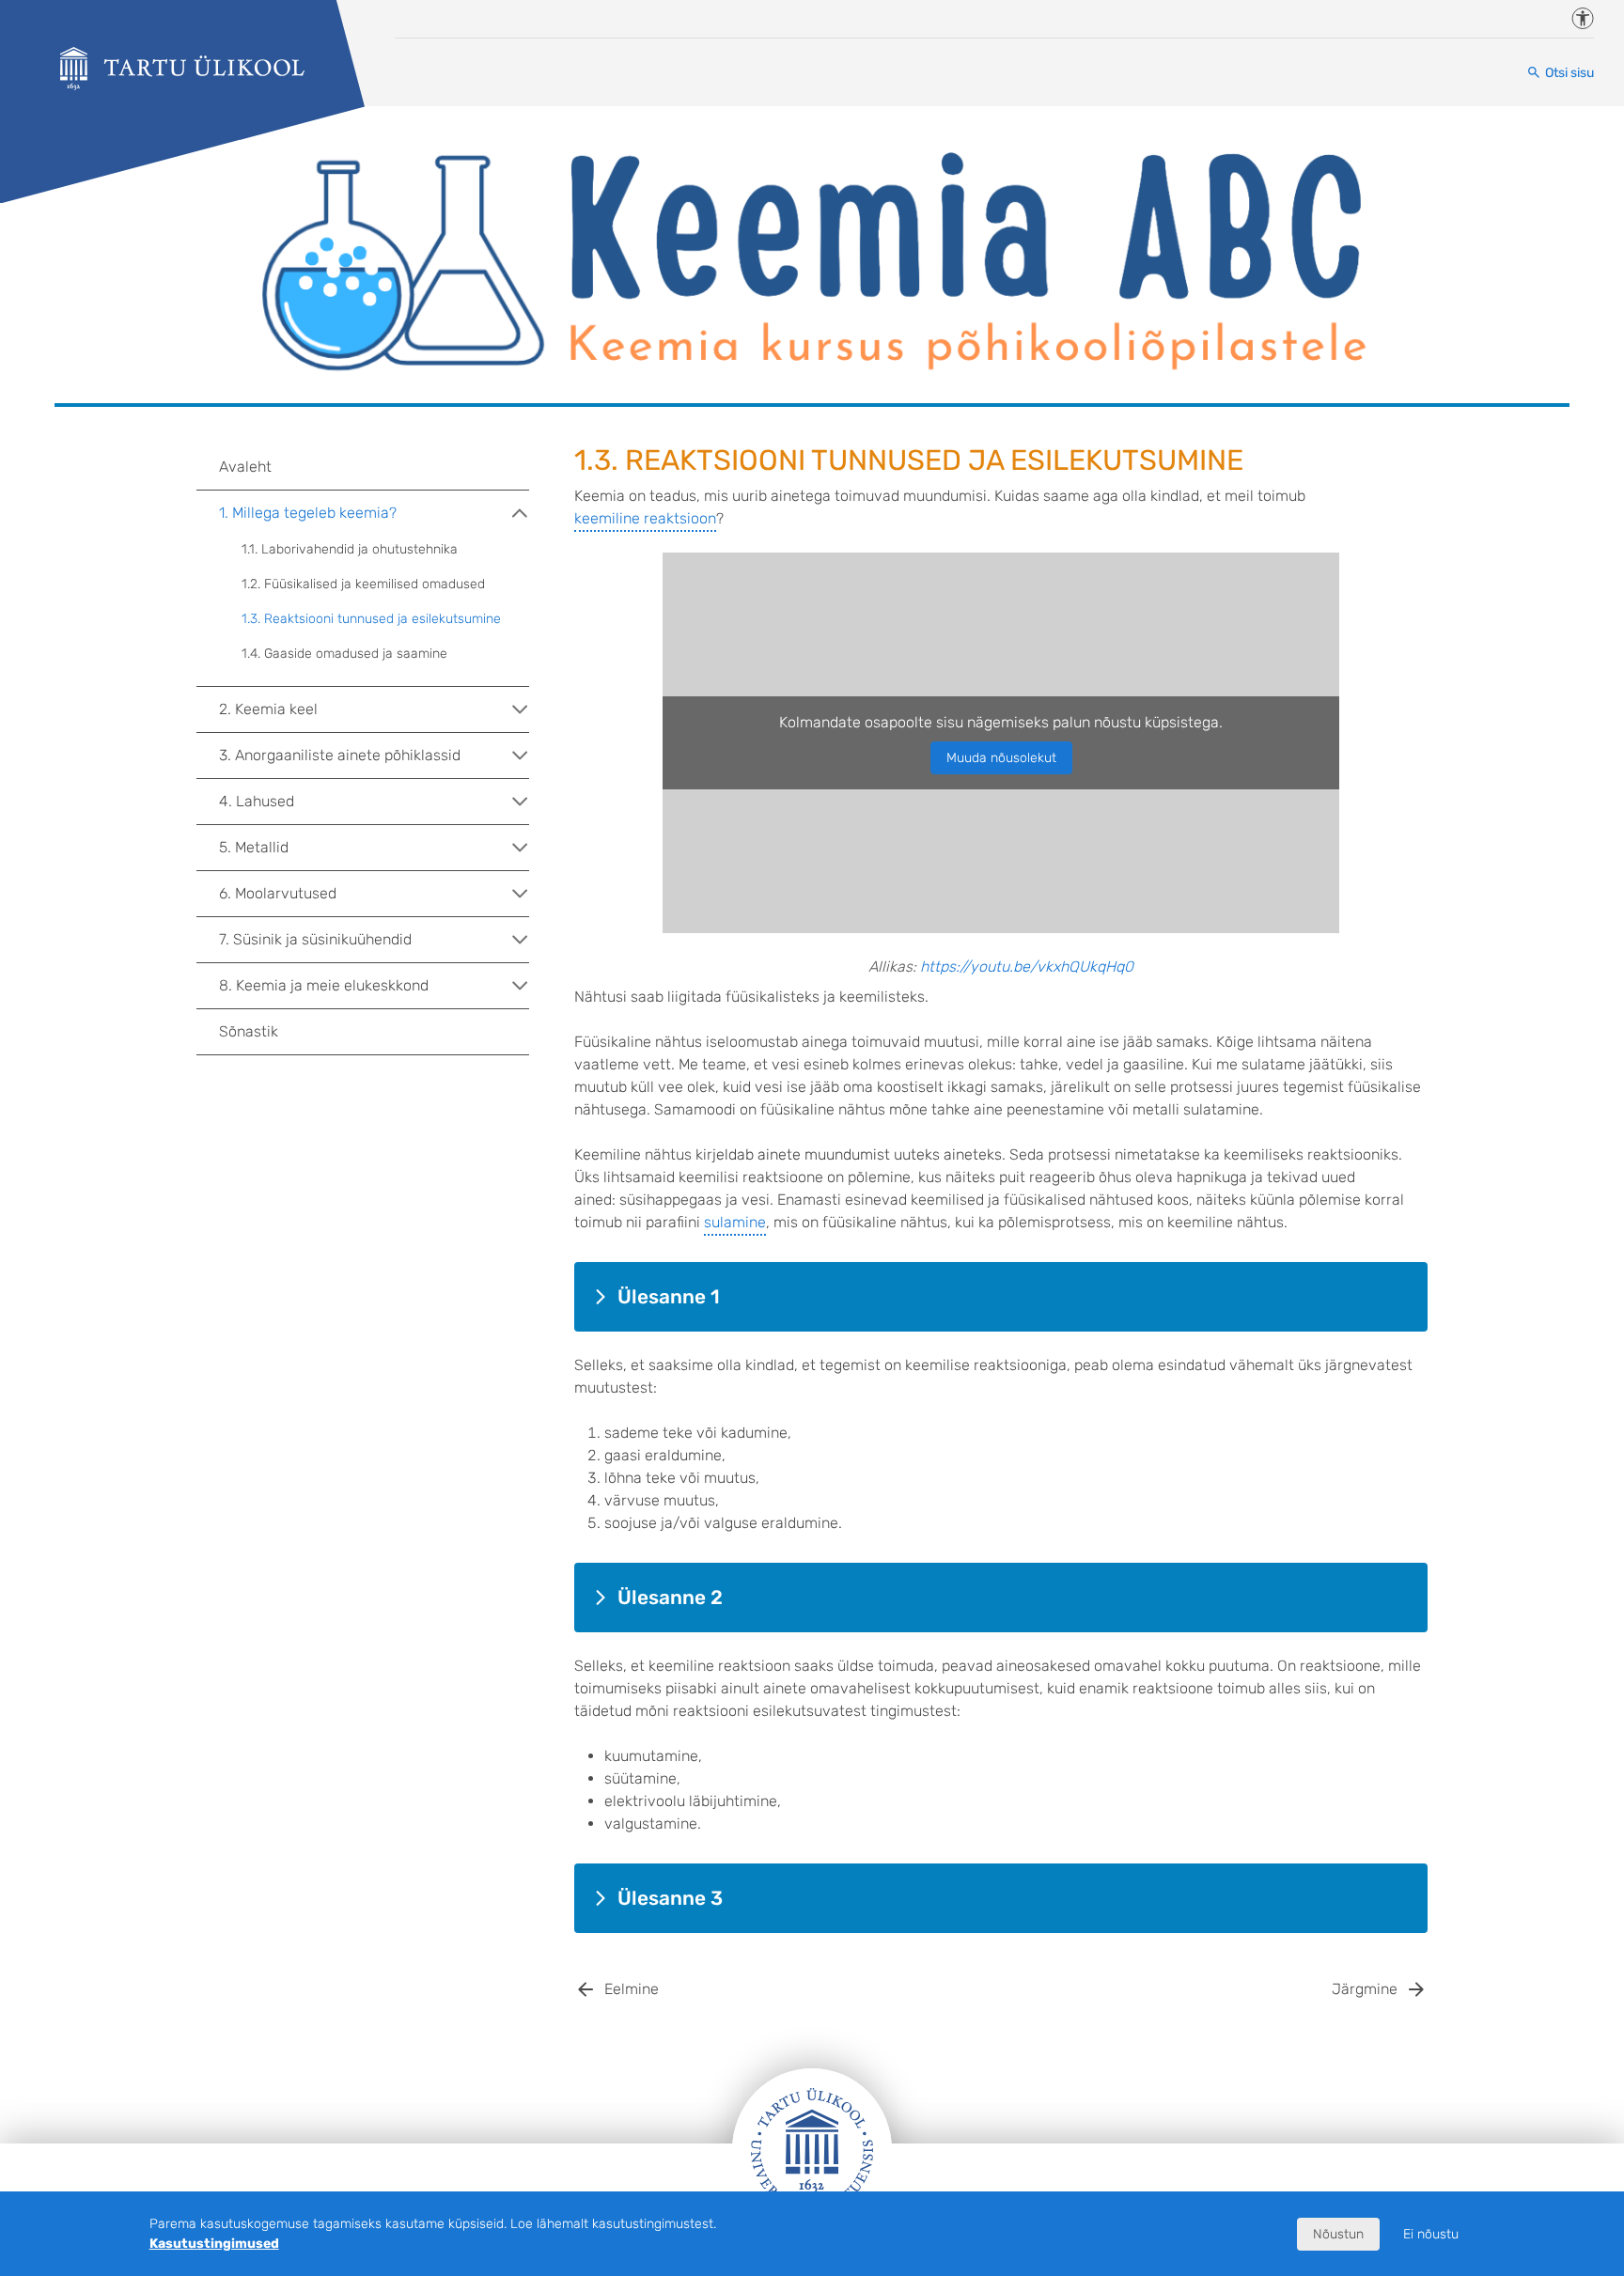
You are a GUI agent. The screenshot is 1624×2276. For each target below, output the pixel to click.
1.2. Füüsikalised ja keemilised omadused (363, 584)
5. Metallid (254, 847)
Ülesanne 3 (670, 1898)
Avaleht (245, 467)
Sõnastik (249, 1031)
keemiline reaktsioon (645, 518)
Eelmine (632, 1989)
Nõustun (1338, 2234)
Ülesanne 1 (669, 1297)
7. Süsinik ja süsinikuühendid (315, 939)
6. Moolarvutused (278, 893)
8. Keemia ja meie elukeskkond (324, 985)
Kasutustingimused (214, 2244)
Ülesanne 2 (670, 1598)
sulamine (735, 1222)
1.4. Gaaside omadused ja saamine (344, 654)
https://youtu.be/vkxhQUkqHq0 (1027, 967)
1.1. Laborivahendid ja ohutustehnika (350, 549)
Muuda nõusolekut (1001, 758)
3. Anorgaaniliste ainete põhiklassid (340, 755)
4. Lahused (257, 801)
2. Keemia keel (268, 709)
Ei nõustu (1431, 2234)
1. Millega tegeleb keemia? (308, 513)
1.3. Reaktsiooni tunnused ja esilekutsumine (371, 619)
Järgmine (1365, 1989)
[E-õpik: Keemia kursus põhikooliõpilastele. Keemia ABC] (182, 69)
